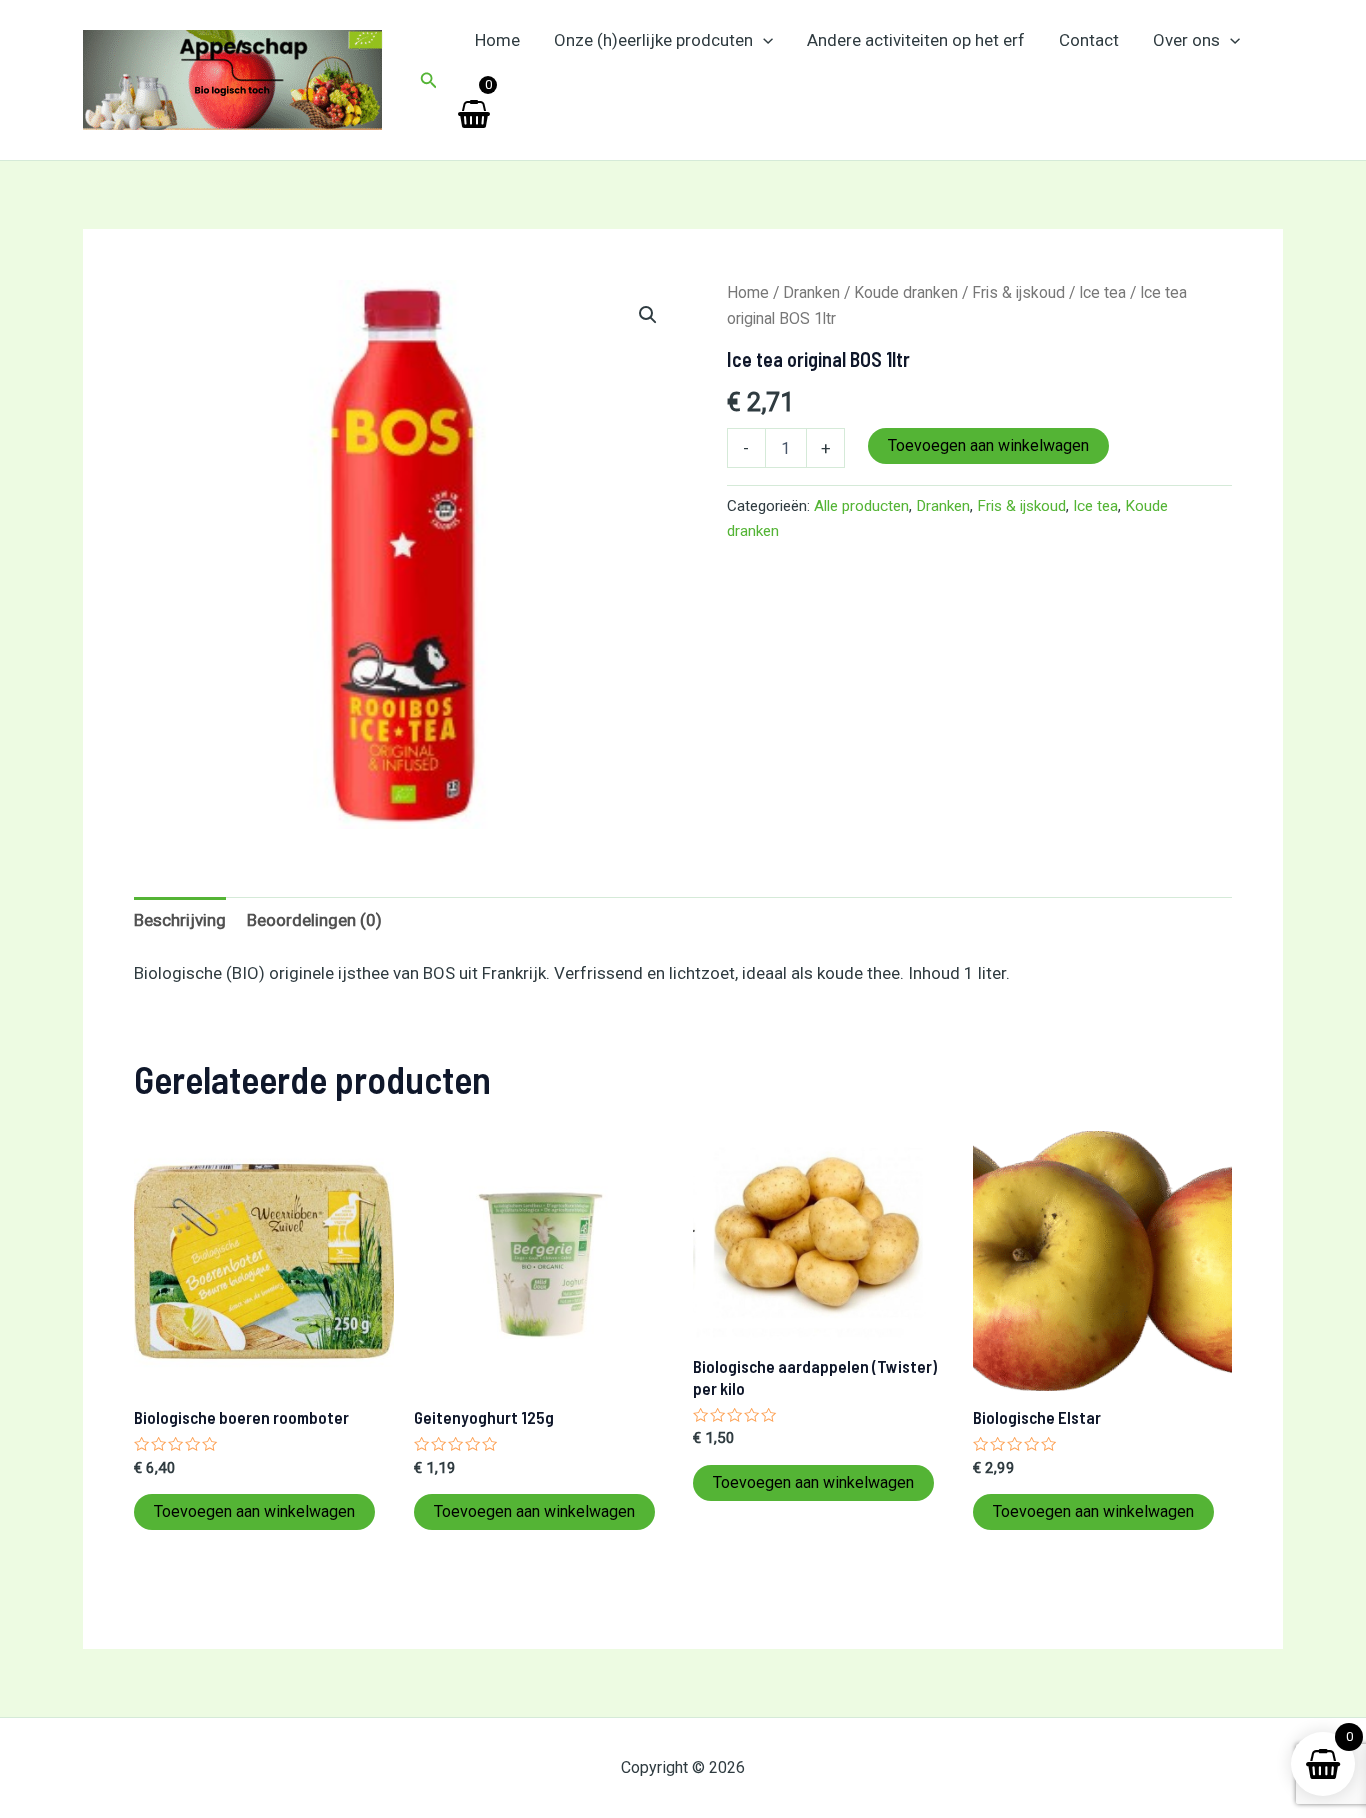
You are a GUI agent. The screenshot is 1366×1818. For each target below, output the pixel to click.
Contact (1089, 40)
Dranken (811, 292)
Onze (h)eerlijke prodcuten (653, 40)
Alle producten (861, 506)
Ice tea (1102, 292)
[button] (429, 80)
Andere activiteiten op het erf (916, 40)
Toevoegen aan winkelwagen (988, 445)
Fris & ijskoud (1018, 292)
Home (497, 40)
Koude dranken (906, 292)
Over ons (1186, 40)
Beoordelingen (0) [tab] (314, 920)
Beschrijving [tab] (180, 920)
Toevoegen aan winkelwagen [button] (254, 1511)
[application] (763, 40)
